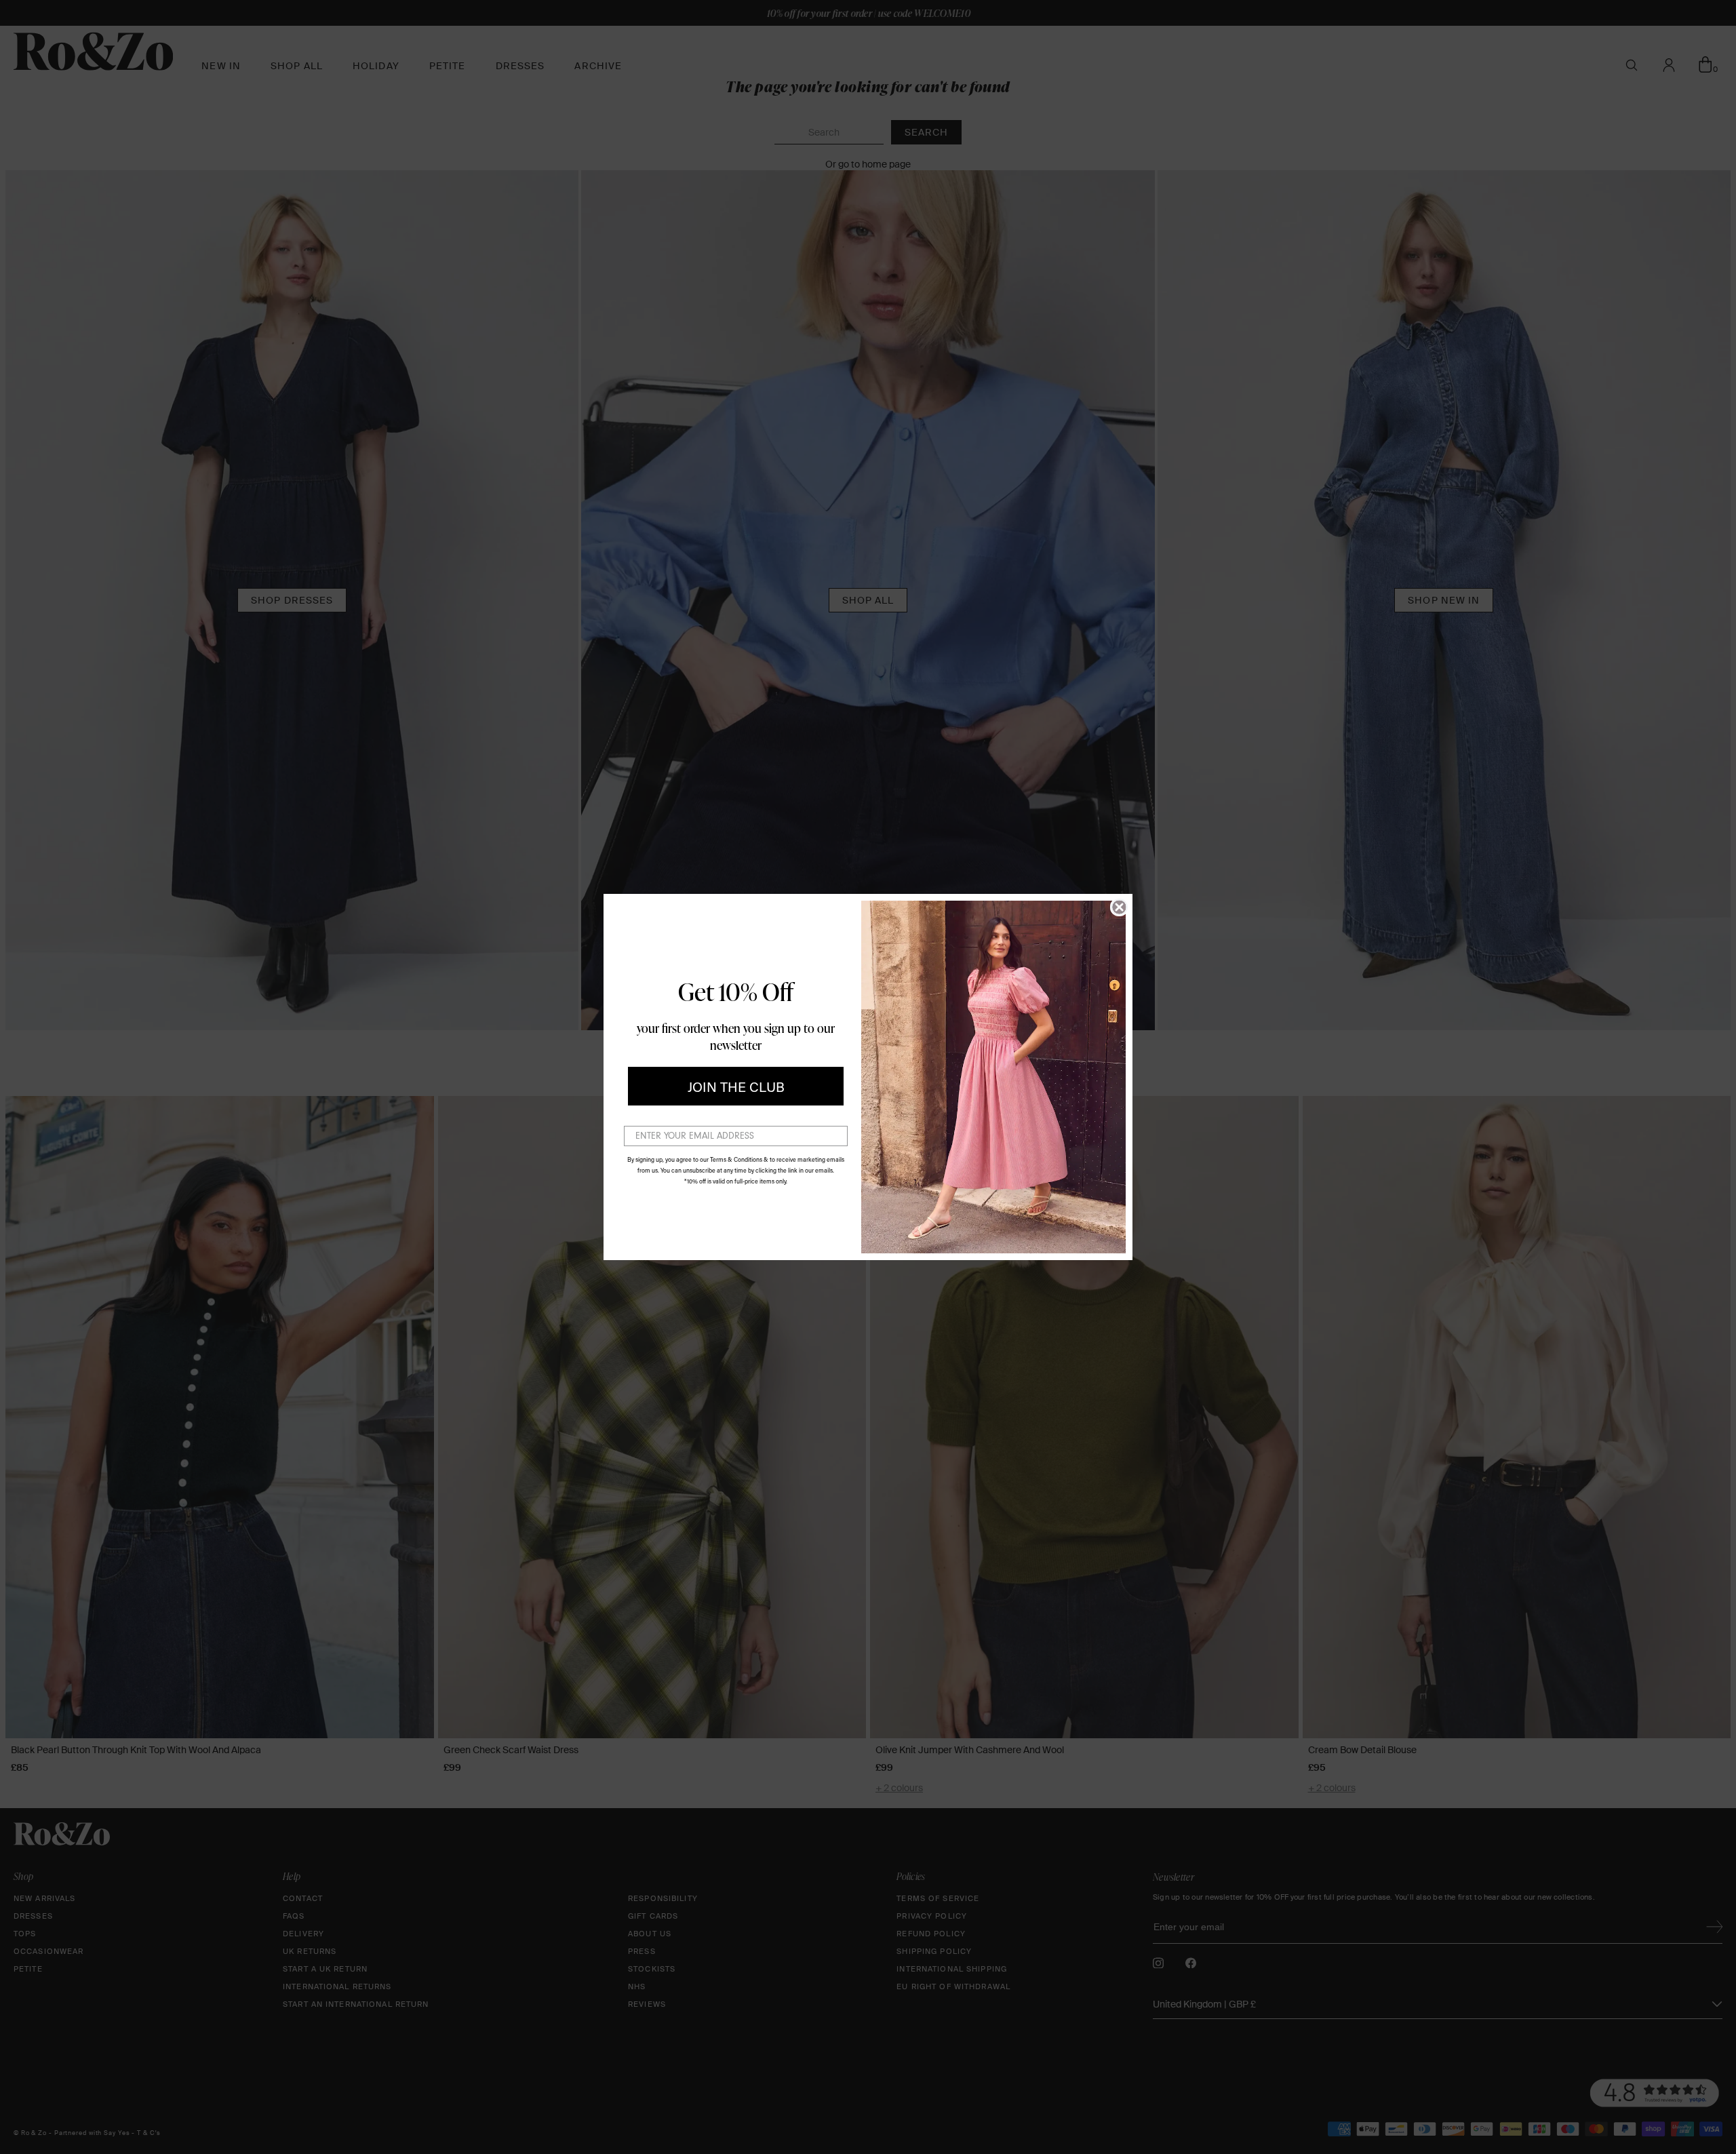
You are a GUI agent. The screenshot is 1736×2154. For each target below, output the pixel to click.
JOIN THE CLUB (736, 1086)
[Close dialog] (1119, 907)
